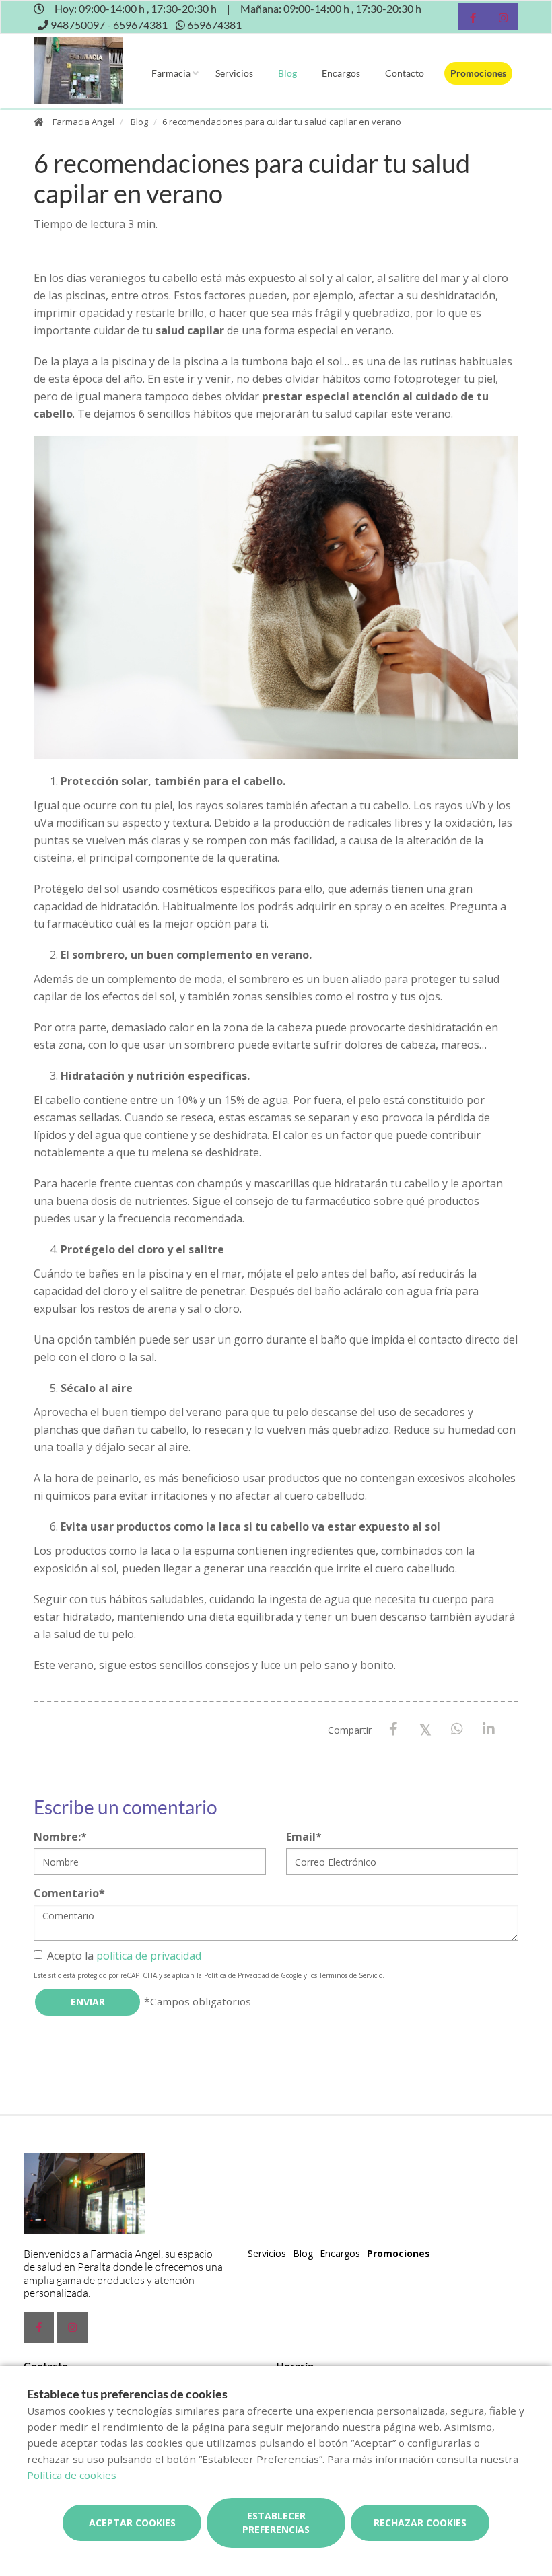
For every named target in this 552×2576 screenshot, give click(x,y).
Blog (287, 73)
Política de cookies (72, 2475)
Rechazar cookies (420, 2523)
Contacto (405, 73)
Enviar (88, 2002)
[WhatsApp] (457, 1729)
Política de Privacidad (237, 1975)
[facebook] (473, 19)
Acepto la (124, 1956)
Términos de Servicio (351, 1975)
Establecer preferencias (276, 2523)
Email (304, 1837)
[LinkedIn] (488, 1729)
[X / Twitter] (425, 1729)
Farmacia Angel (83, 122)
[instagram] (503, 19)
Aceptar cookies (132, 2523)
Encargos (341, 73)
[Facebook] (393, 1729)
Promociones (478, 73)
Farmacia (171, 73)
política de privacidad (149, 1956)
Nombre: (60, 1837)
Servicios (234, 73)
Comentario (69, 1893)
